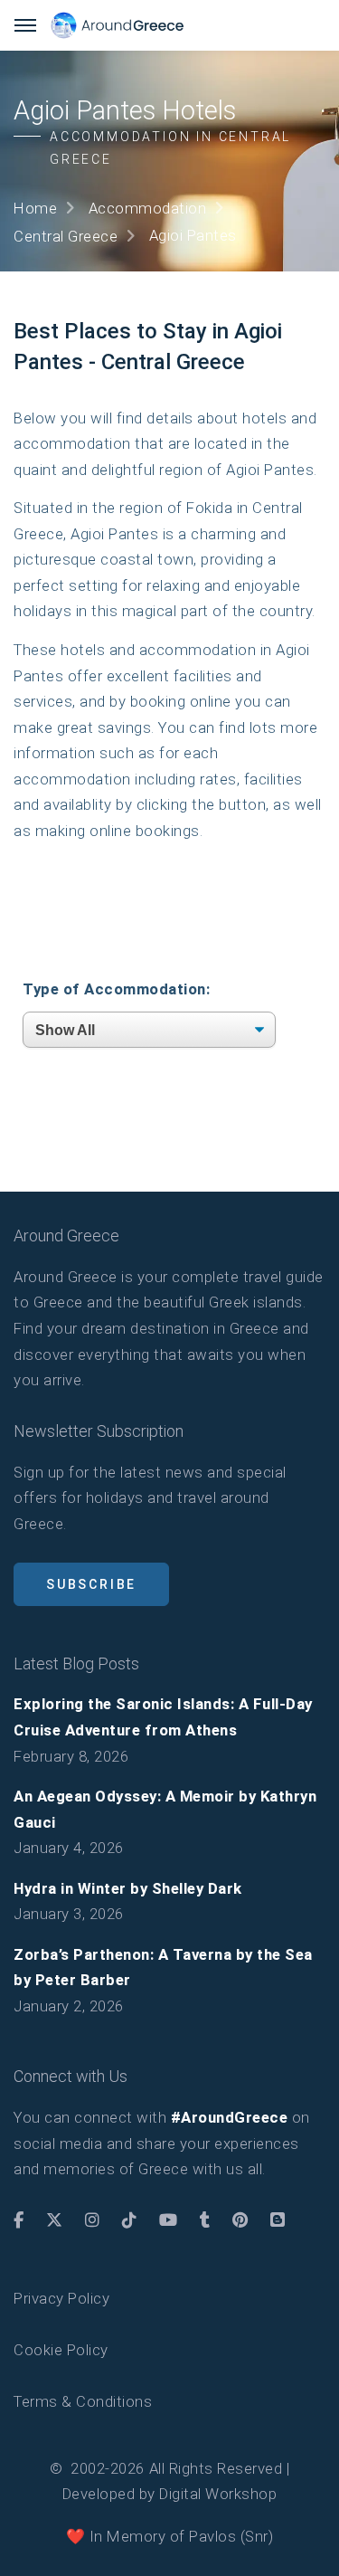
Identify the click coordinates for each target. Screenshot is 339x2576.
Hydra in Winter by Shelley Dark (128, 1888)
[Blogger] (278, 2220)
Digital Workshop (218, 2494)
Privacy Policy (61, 2298)
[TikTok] (130, 2220)
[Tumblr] (205, 2220)
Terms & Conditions (83, 2401)
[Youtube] (169, 2220)
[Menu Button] (25, 25)
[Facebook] (19, 2220)
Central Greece (66, 236)
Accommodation (148, 208)
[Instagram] (93, 2220)
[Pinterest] (240, 2220)
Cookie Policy (61, 2350)
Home (35, 208)
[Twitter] (55, 2220)
